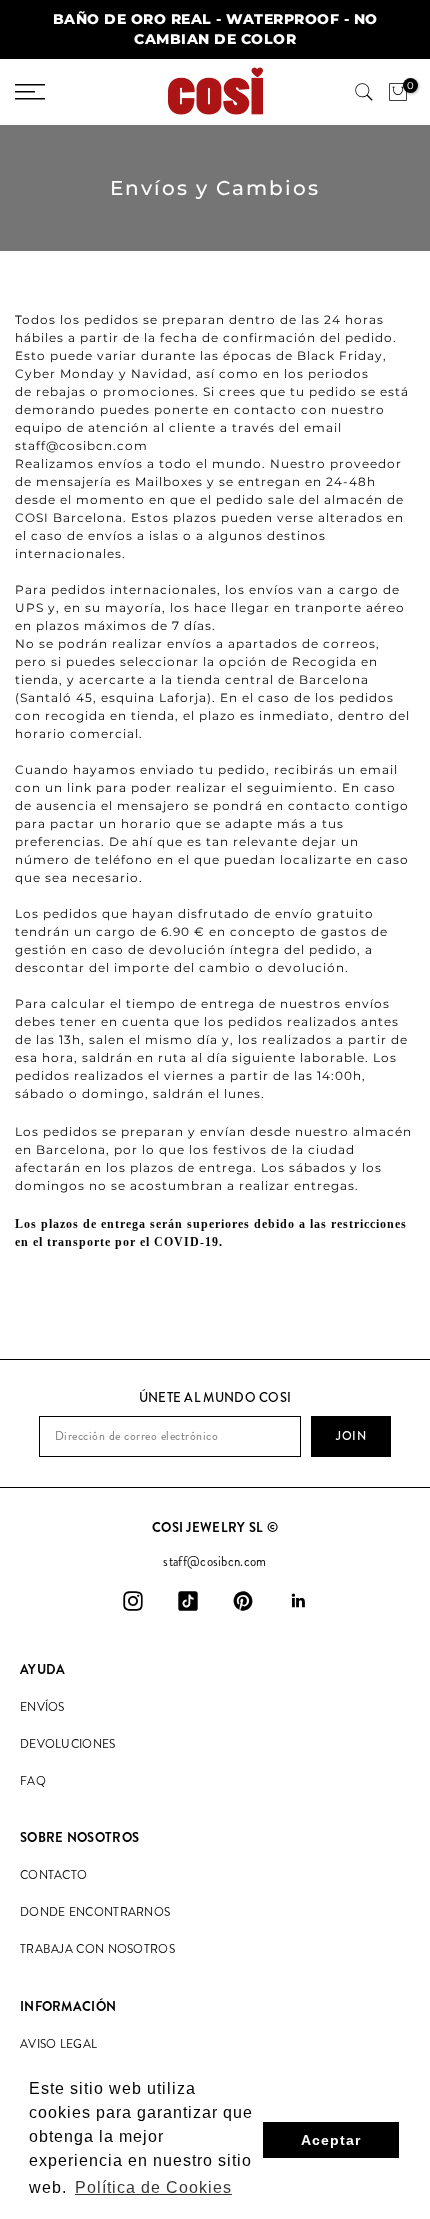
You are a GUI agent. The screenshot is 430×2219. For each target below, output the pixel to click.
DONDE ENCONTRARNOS (95, 1912)
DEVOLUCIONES (68, 1744)
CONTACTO (53, 1875)
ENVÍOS (42, 1707)
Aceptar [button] (331, 2140)
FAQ (33, 1781)
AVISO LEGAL (58, 2044)
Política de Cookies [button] (153, 2187)
